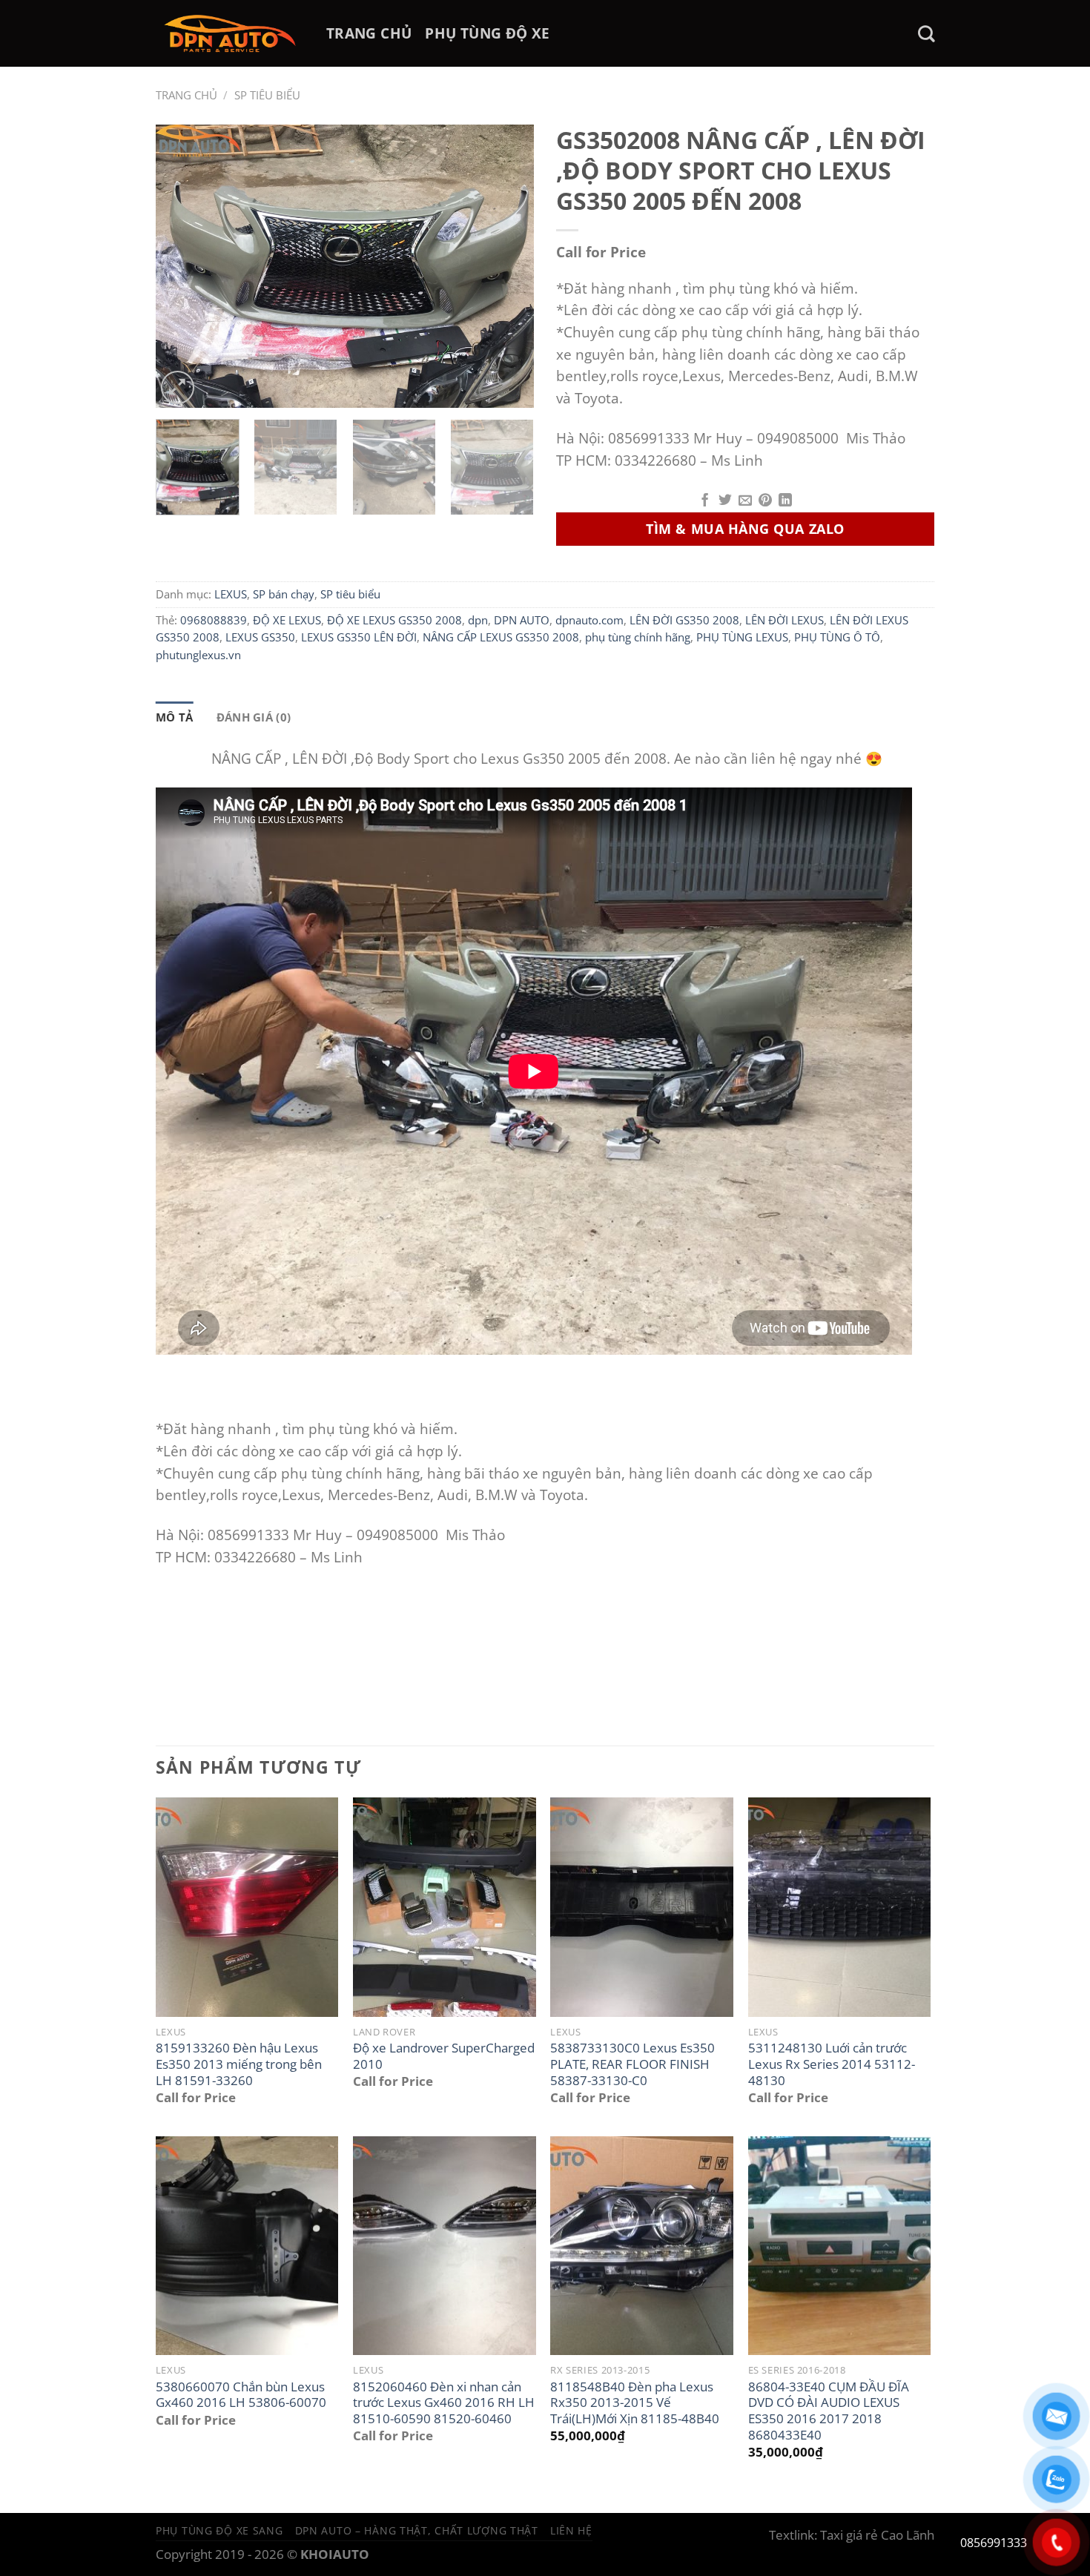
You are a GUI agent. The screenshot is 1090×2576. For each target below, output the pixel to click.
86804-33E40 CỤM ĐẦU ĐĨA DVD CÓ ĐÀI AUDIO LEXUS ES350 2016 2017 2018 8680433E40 (829, 2411)
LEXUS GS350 (260, 637)
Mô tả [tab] (175, 717)
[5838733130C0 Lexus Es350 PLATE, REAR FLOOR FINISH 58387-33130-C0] (642, 1907)
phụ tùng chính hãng (638, 637)
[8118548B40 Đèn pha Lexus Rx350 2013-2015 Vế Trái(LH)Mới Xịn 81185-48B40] (642, 2246)
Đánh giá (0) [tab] (254, 717)
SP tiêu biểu (267, 95)
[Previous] (182, 267)
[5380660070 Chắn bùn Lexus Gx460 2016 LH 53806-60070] (247, 2246)
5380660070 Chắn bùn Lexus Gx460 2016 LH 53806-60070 (241, 2395)
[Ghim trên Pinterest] (765, 501)
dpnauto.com (589, 620)
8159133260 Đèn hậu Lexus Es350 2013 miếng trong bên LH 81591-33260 (239, 2064)
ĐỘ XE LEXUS (287, 620)
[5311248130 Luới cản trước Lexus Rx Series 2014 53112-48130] (840, 1907)
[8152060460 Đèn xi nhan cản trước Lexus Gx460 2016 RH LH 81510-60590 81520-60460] (445, 2246)
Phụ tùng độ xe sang (219, 2530)
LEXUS (231, 594)
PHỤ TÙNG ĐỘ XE (487, 33)
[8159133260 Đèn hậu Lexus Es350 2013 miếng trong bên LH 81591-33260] (247, 1907)
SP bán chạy (284, 594)
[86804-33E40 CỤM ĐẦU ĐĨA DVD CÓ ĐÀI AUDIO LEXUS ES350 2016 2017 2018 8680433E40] (840, 2246)
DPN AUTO (522, 620)
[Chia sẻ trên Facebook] (705, 501)
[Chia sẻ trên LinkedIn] (785, 501)
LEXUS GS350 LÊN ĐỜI (359, 637)
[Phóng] (178, 387)
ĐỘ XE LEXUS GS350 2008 (394, 620)
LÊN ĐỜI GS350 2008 (684, 620)
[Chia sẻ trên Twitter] (725, 501)
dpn (478, 620)
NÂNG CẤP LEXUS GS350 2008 (501, 637)
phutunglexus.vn (198, 655)
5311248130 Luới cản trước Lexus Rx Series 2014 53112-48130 (832, 2064)
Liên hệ (571, 2530)
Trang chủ (186, 95)
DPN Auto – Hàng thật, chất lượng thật (417, 2530)
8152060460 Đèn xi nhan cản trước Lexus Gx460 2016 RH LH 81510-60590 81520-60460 (444, 2403)
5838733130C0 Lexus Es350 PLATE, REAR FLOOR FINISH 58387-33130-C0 (632, 2064)
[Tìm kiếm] (926, 34)
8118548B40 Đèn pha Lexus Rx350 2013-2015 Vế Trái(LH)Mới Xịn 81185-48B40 (635, 2403)
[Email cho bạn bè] (745, 501)
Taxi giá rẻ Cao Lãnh (877, 2535)
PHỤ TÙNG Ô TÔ (837, 637)
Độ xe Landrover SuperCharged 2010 (444, 2056)
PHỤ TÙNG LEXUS (742, 637)
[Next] (508, 267)
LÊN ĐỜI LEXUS (785, 620)
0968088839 (214, 620)
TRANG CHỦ (369, 33)
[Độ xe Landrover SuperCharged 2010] (445, 1907)
